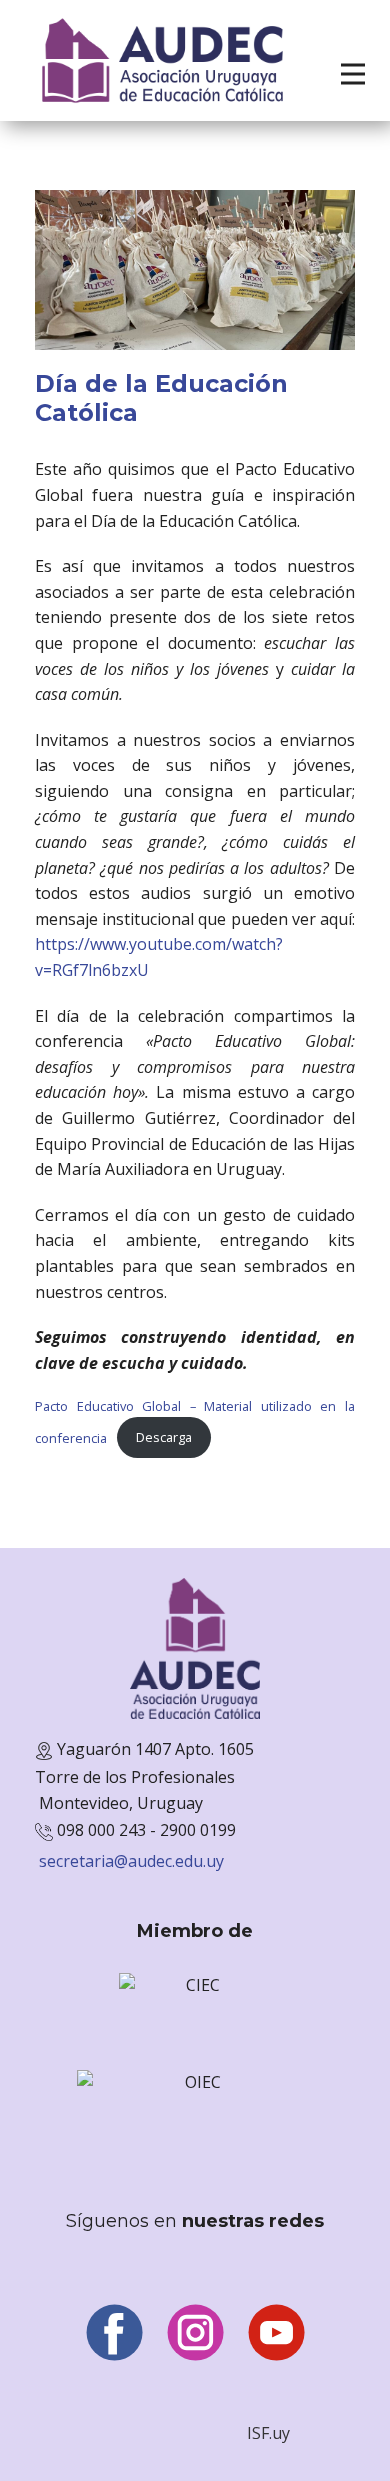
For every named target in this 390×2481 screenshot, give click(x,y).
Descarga (164, 1437)
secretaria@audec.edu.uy (131, 1861)
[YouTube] (276, 2332)
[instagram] (195, 2332)
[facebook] (114, 2332)
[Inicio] (162, 60)
